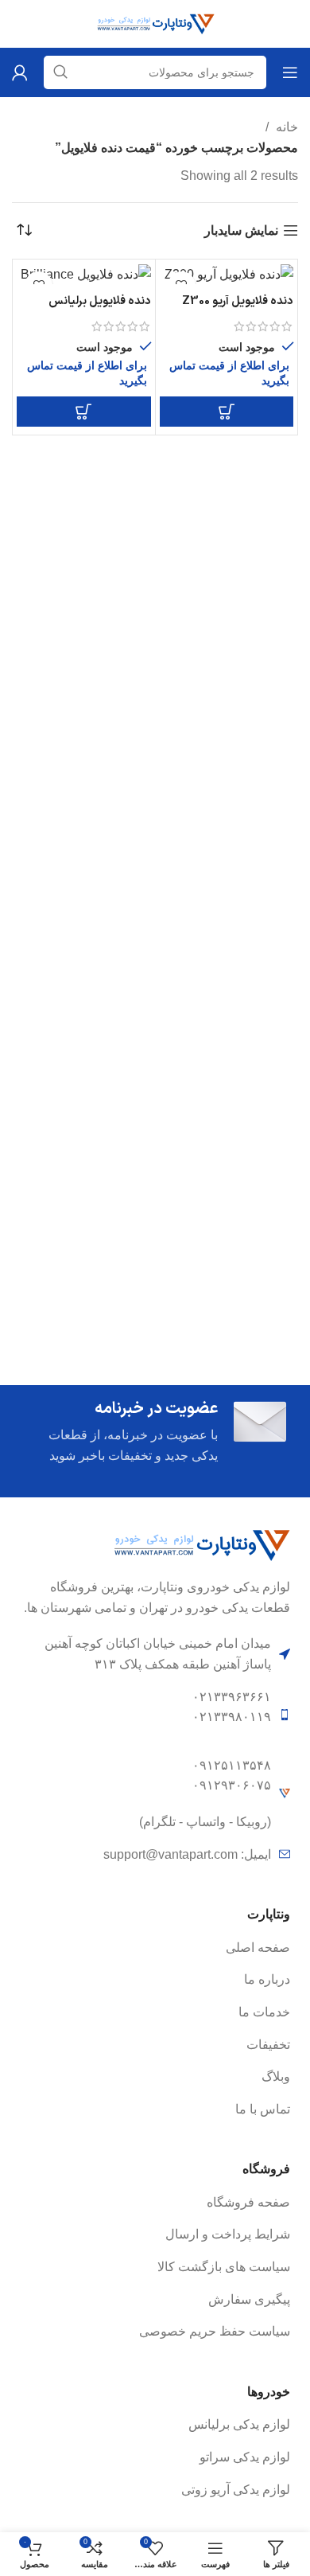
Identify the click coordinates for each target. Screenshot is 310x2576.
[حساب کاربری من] (20, 72)
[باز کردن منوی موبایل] (290, 72)
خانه (285, 127)
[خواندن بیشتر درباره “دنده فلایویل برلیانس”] (84, 412)
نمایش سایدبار (241, 230)
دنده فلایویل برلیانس (100, 301)
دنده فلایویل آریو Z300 (238, 301)
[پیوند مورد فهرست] (155, 1948)
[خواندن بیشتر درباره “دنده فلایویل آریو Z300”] (227, 412)
